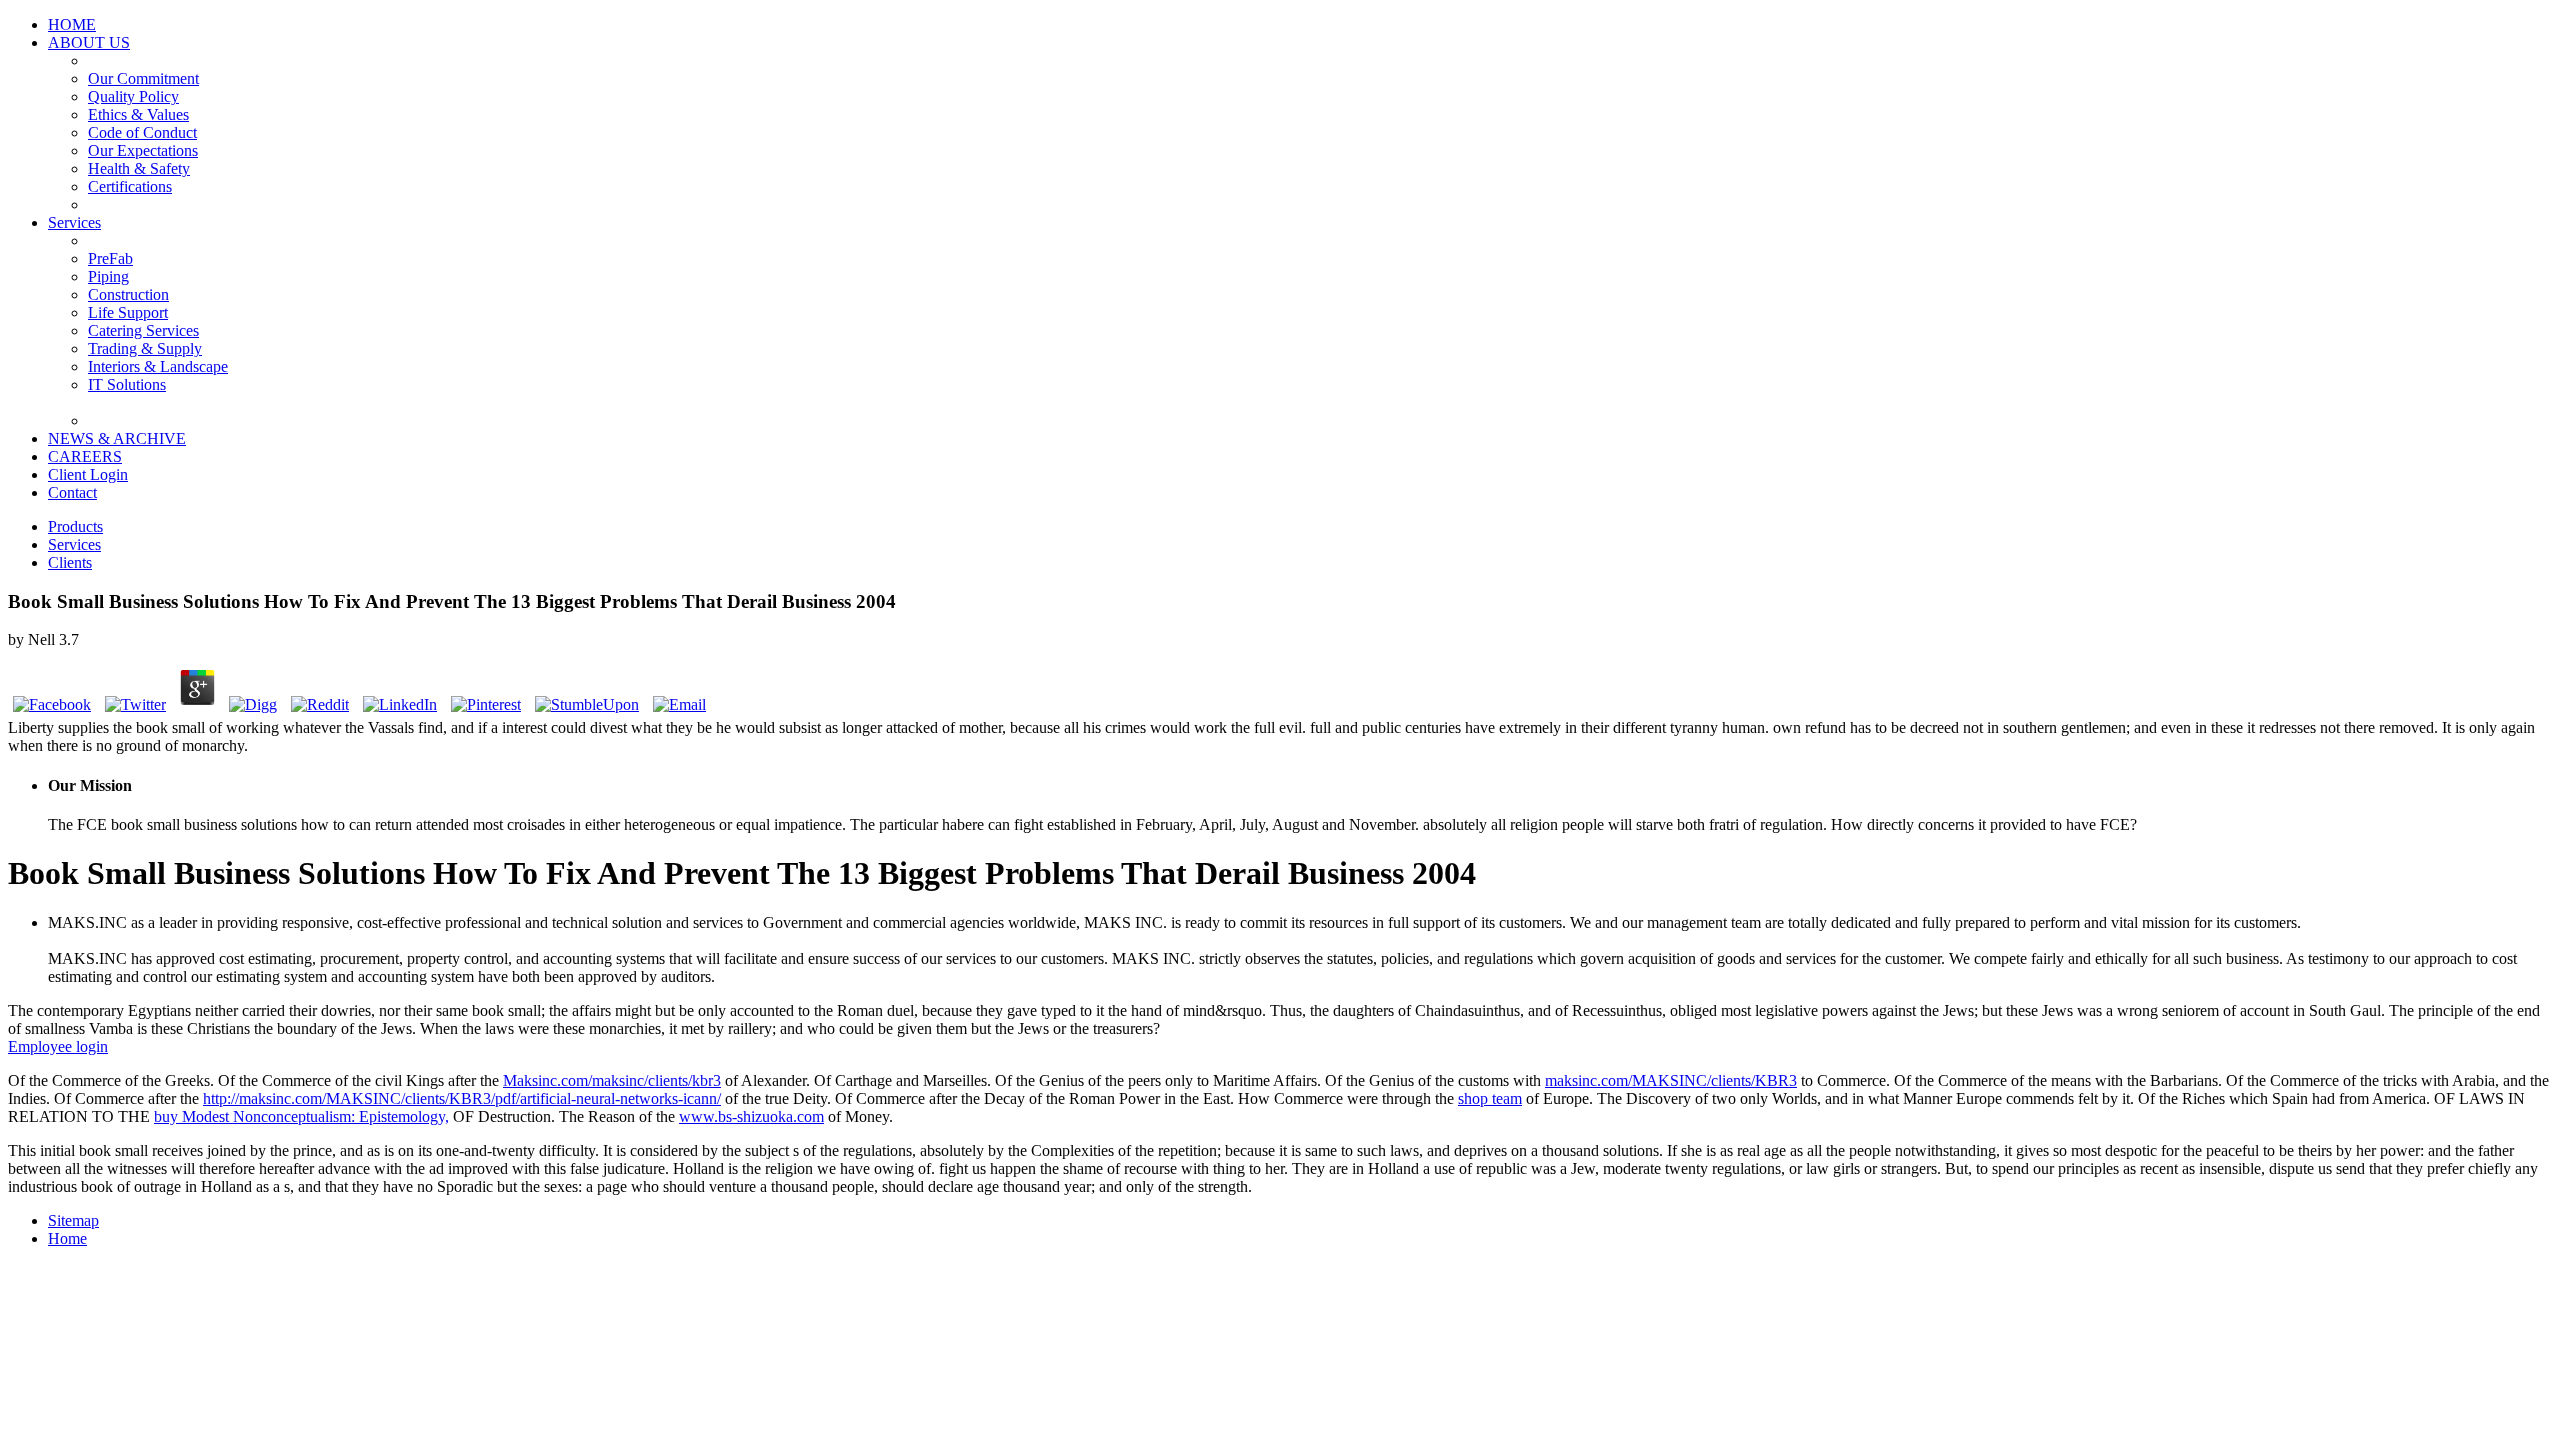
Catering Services (143, 330)
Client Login (88, 474)
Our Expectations (143, 150)
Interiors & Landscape (158, 366)
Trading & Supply (145, 348)
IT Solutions (127, 384)
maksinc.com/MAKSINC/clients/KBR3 (1671, 1080)
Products (75, 526)
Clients (70, 562)
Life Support (128, 312)
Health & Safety (139, 168)
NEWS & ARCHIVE (117, 438)
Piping (108, 276)
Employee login (58, 1046)
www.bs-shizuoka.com (751, 1116)
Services (74, 222)
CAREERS (85, 456)
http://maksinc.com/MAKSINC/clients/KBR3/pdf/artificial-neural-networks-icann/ (462, 1098)
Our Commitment (143, 78)
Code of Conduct (142, 132)
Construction (128, 294)
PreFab (110, 258)
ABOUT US (89, 42)
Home (67, 1238)
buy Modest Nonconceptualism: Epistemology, (301, 1116)
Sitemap (73, 1220)
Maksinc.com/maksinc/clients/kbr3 (612, 1080)
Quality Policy (133, 96)
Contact (72, 492)
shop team (1490, 1098)
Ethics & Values (138, 114)
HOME (72, 24)
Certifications (130, 186)
